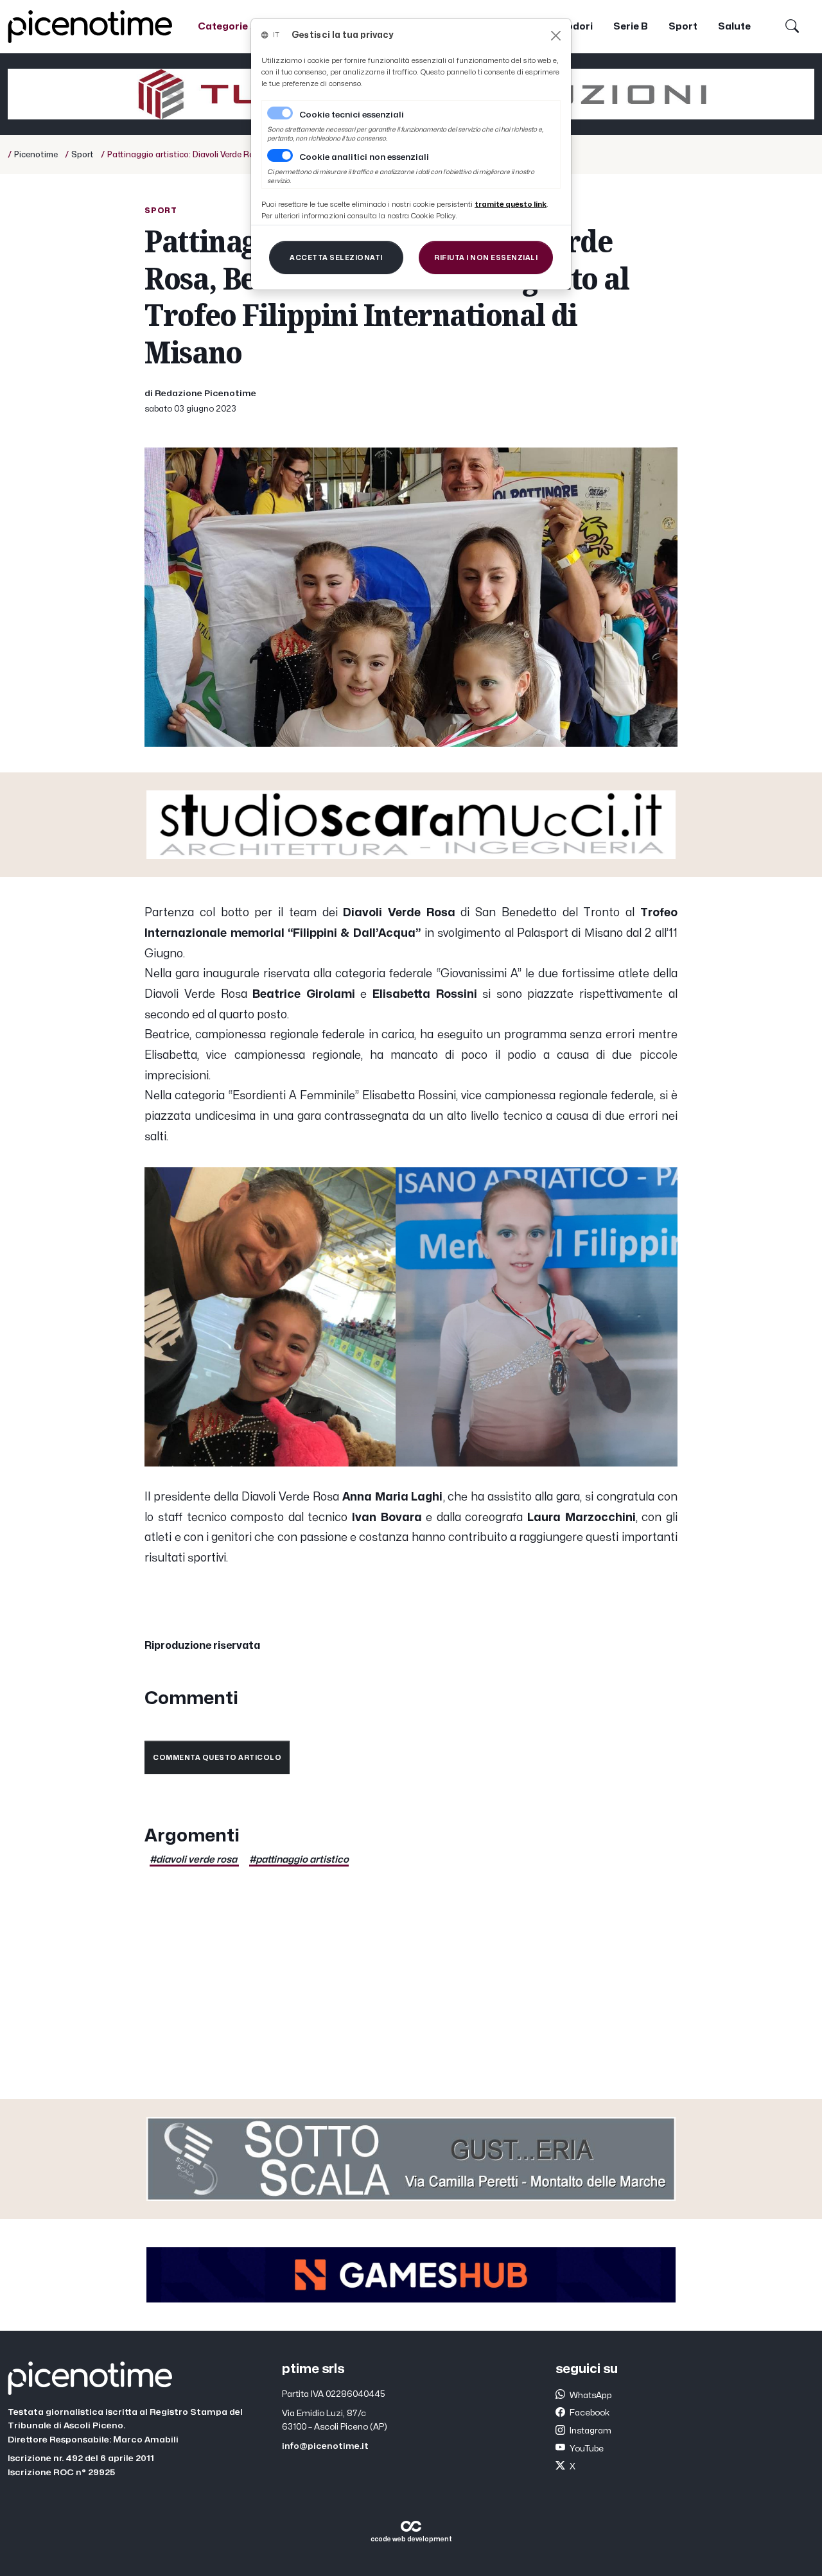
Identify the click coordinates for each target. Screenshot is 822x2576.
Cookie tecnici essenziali (352, 115)
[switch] (280, 155)
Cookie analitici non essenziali (364, 157)
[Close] (556, 36)
